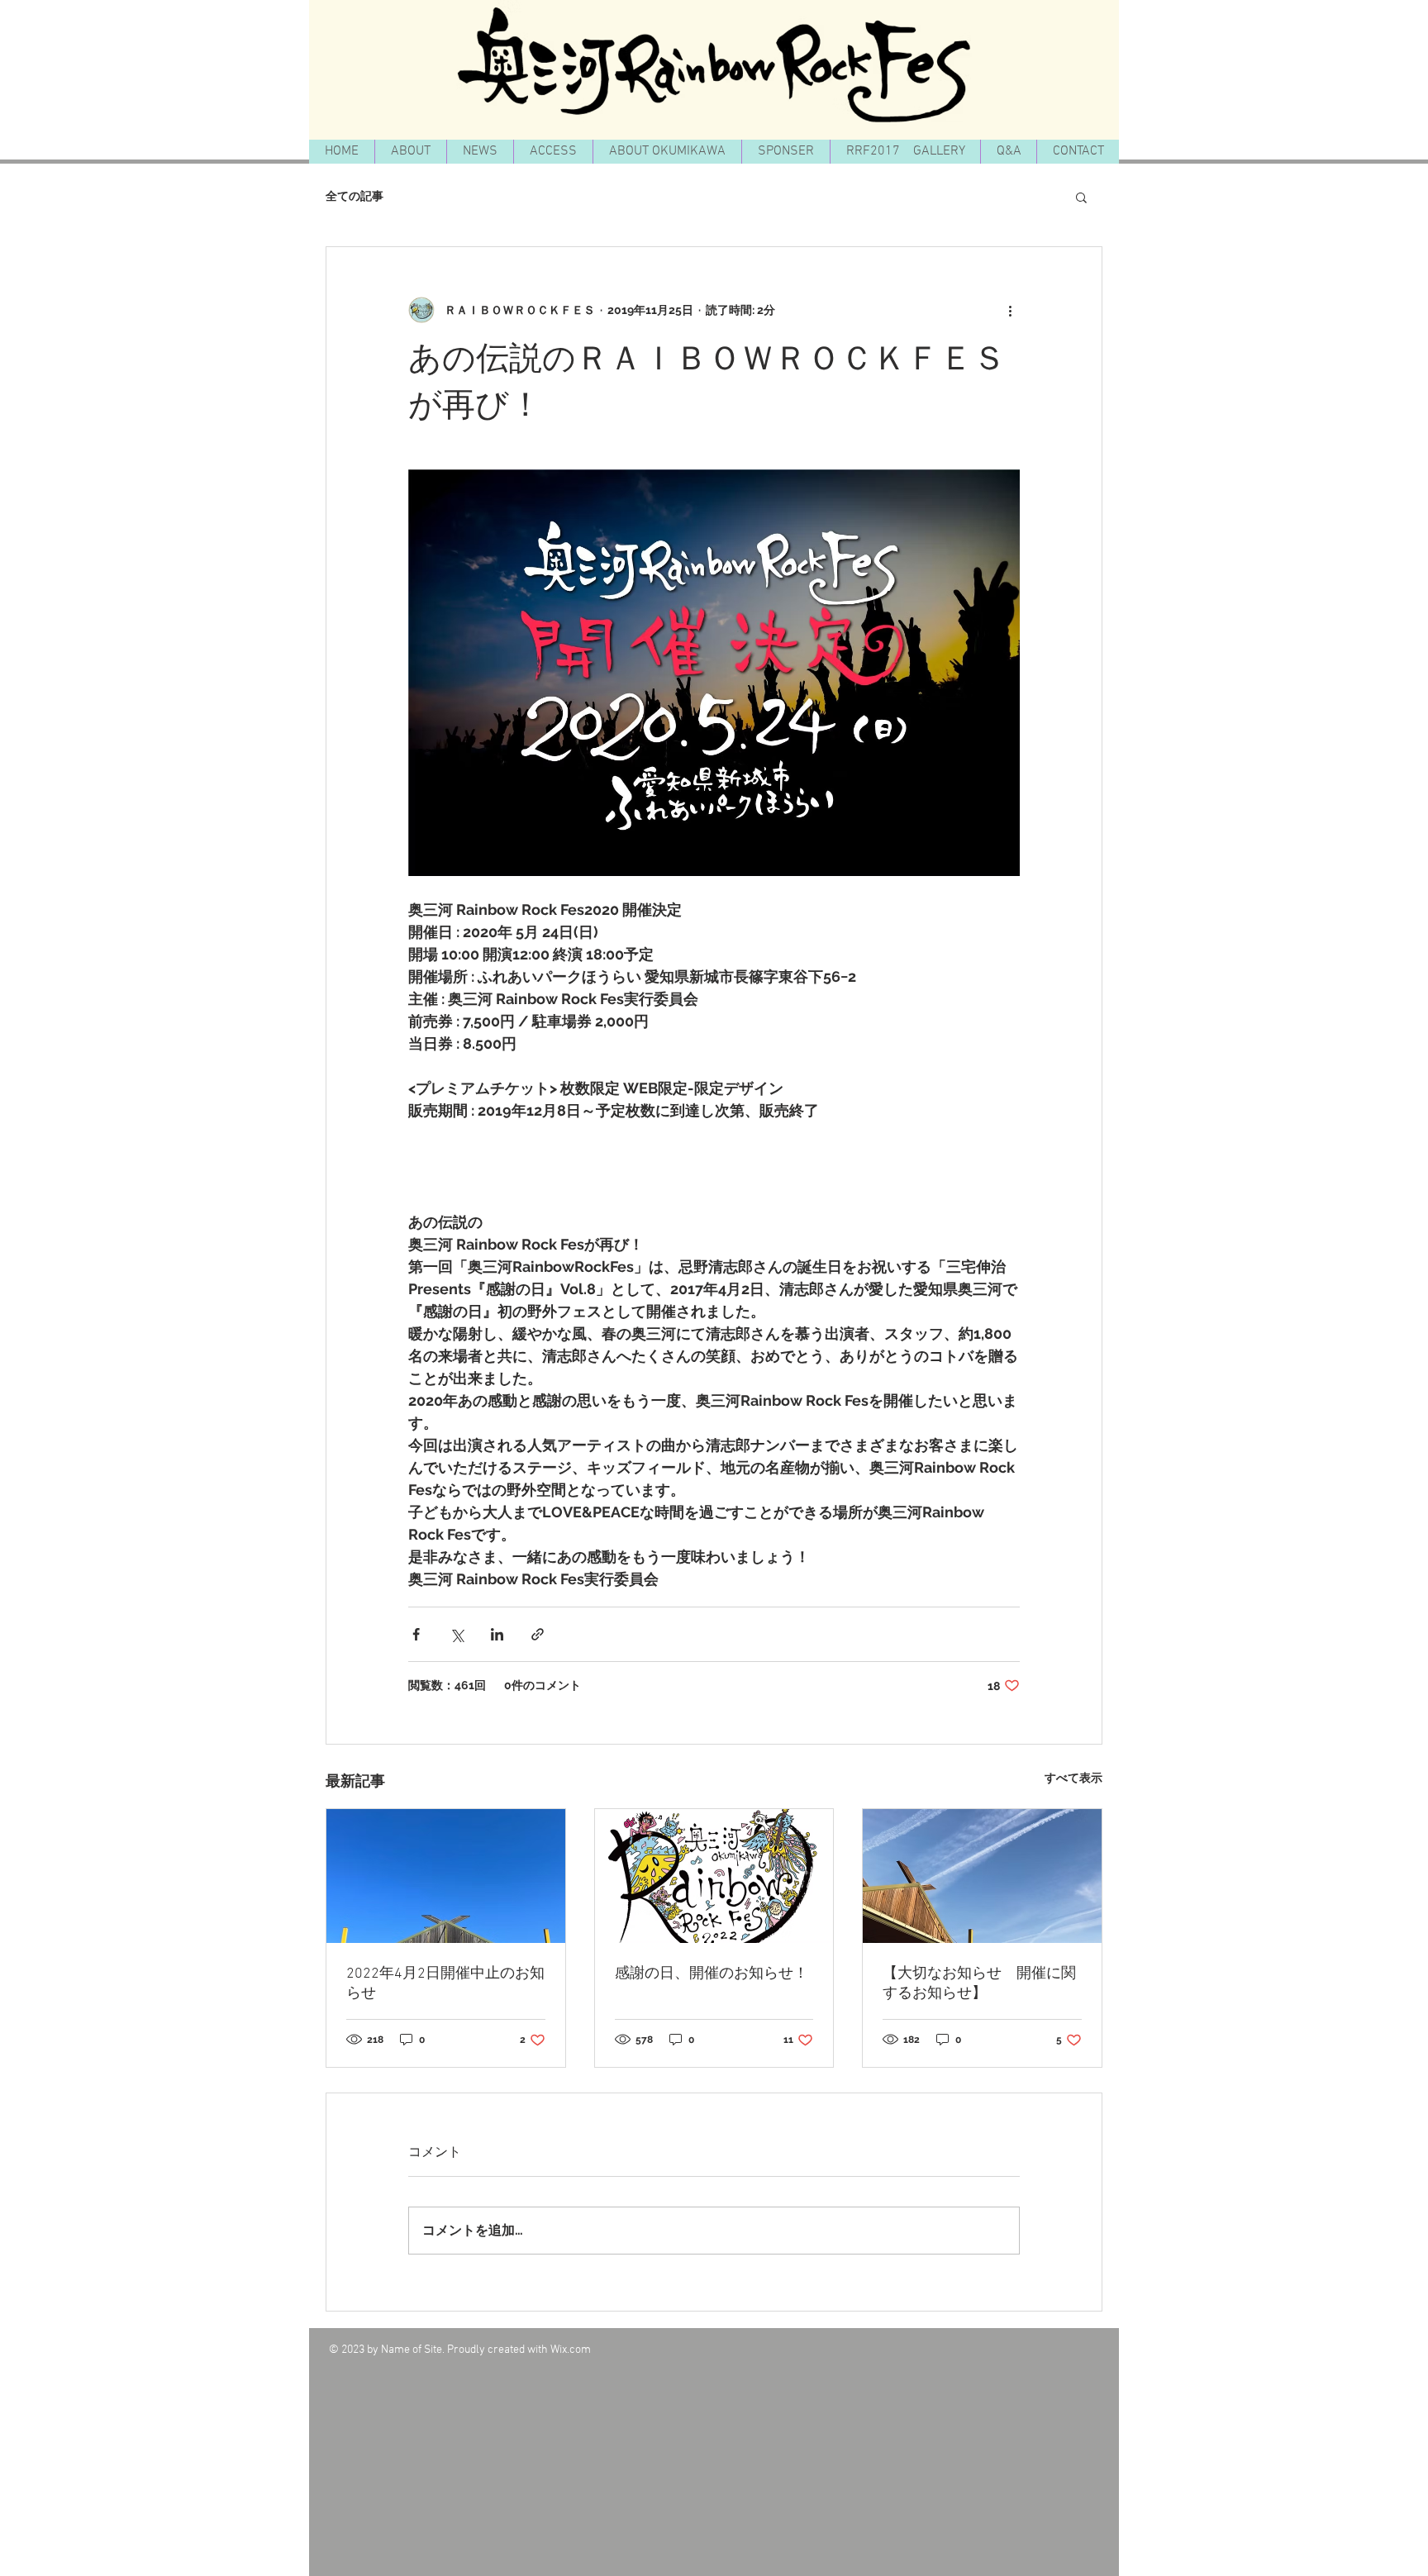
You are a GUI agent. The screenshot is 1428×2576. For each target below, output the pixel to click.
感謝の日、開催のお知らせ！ (712, 1974)
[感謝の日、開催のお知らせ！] (714, 1876)
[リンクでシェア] (538, 1634)
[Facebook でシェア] (416, 1634)
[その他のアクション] (1010, 310)
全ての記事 (355, 196)
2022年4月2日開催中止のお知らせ (445, 1984)
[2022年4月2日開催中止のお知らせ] (446, 1876)
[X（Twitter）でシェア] (457, 1634)
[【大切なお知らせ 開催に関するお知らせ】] (982, 1876)
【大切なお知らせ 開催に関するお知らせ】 (979, 1984)
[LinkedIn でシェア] (497, 1634)
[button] (1081, 197)
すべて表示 (1073, 1778)
